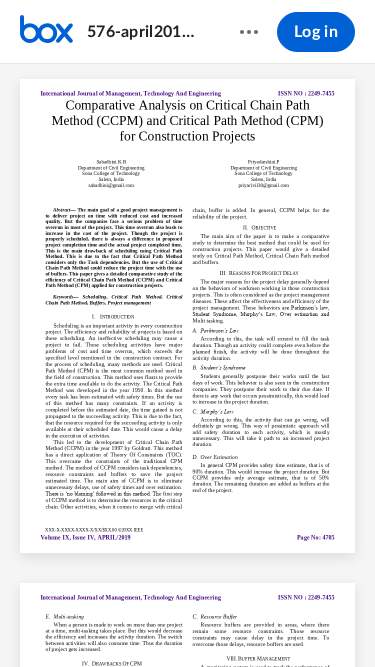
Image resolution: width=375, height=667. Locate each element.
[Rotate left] (262, 618)
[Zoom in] (222, 618)
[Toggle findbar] (40, 618)
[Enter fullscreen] (336, 618)
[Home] (46, 32)
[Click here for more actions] (249, 32)
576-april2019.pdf (144, 32)
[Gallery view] (300, 618)
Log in (316, 32)
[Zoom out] (154, 618)
